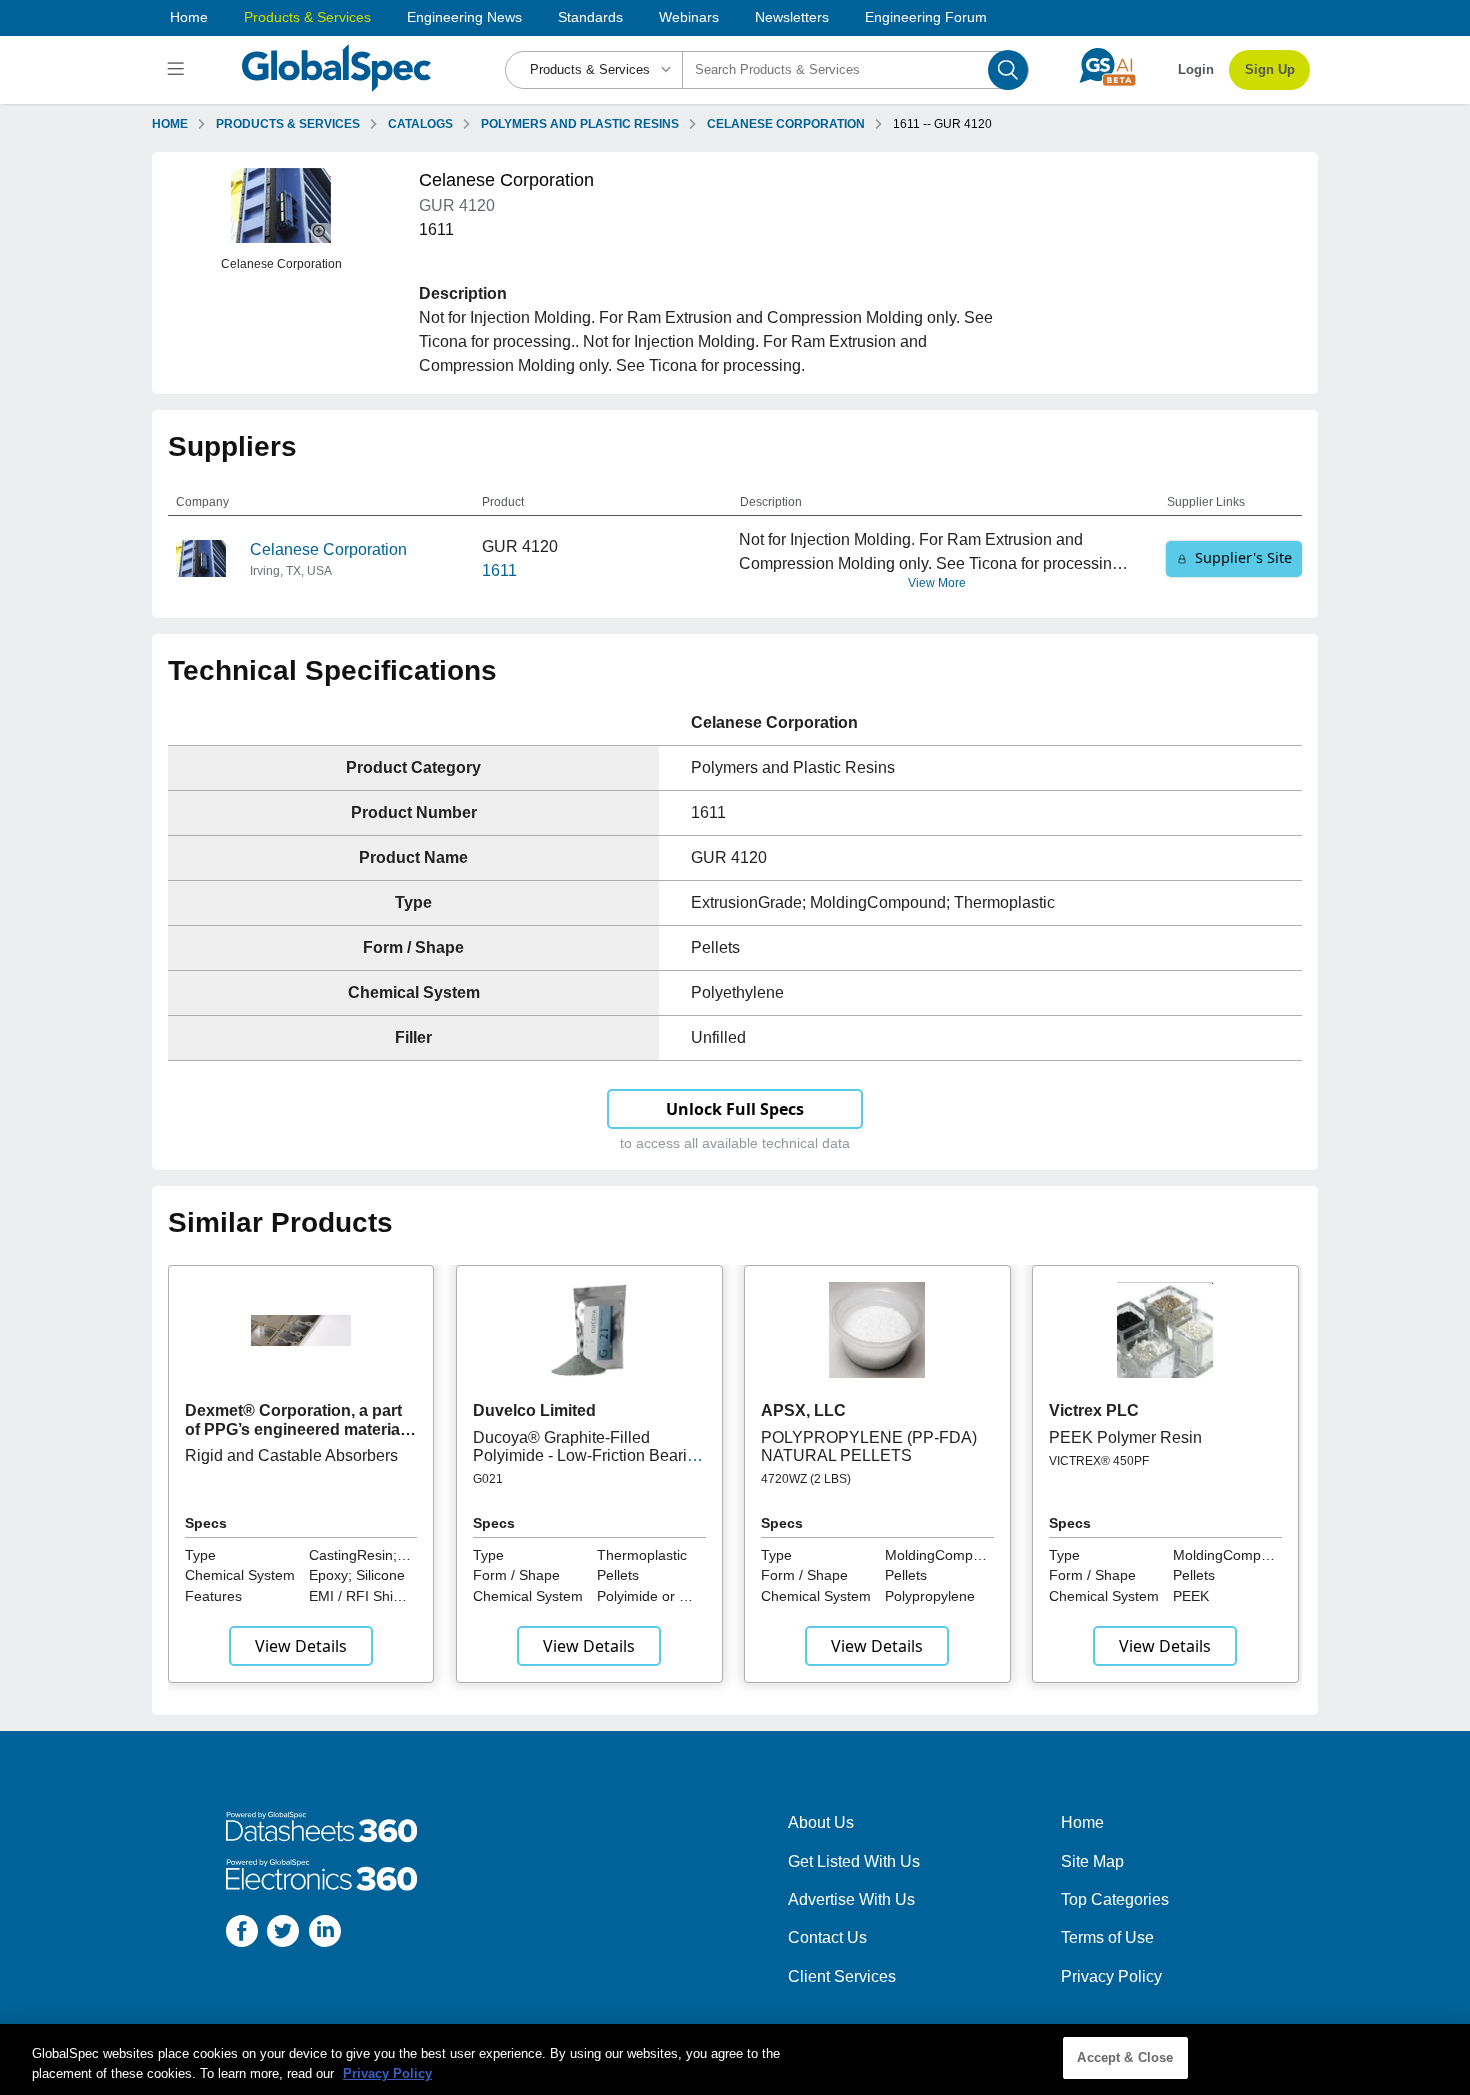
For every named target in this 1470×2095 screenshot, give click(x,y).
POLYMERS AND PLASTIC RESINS (580, 124)
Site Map (1092, 1861)
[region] (735, 2059)
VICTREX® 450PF (1099, 1461)
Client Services (842, 1976)
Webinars (689, 17)
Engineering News (464, 17)
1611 (499, 570)
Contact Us (827, 1937)
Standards (590, 17)
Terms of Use (1107, 1937)
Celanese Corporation (328, 549)
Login (1196, 69)
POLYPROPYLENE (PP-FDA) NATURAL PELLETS (869, 1446)
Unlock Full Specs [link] (735, 1109)
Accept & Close (1125, 2057)
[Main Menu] (178, 70)
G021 (488, 1479)
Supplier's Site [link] (1243, 557)
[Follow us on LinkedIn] (325, 1934)
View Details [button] (301, 1646)
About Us (821, 1822)
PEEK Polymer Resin (1125, 1437)
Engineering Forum (926, 17)
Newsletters (792, 17)
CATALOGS (420, 124)
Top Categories (1115, 1899)
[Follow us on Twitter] (283, 1934)
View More (937, 583)
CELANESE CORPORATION (786, 124)
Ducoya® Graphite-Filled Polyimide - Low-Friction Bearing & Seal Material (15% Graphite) (589, 1456)
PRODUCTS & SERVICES (288, 124)
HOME (170, 124)
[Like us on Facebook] (242, 1934)
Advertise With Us (851, 1899)
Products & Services (307, 17)
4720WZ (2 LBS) (806, 1479)
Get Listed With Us (854, 1861)
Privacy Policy (1111, 1976)
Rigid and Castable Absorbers (291, 1455)
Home (189, 17)
